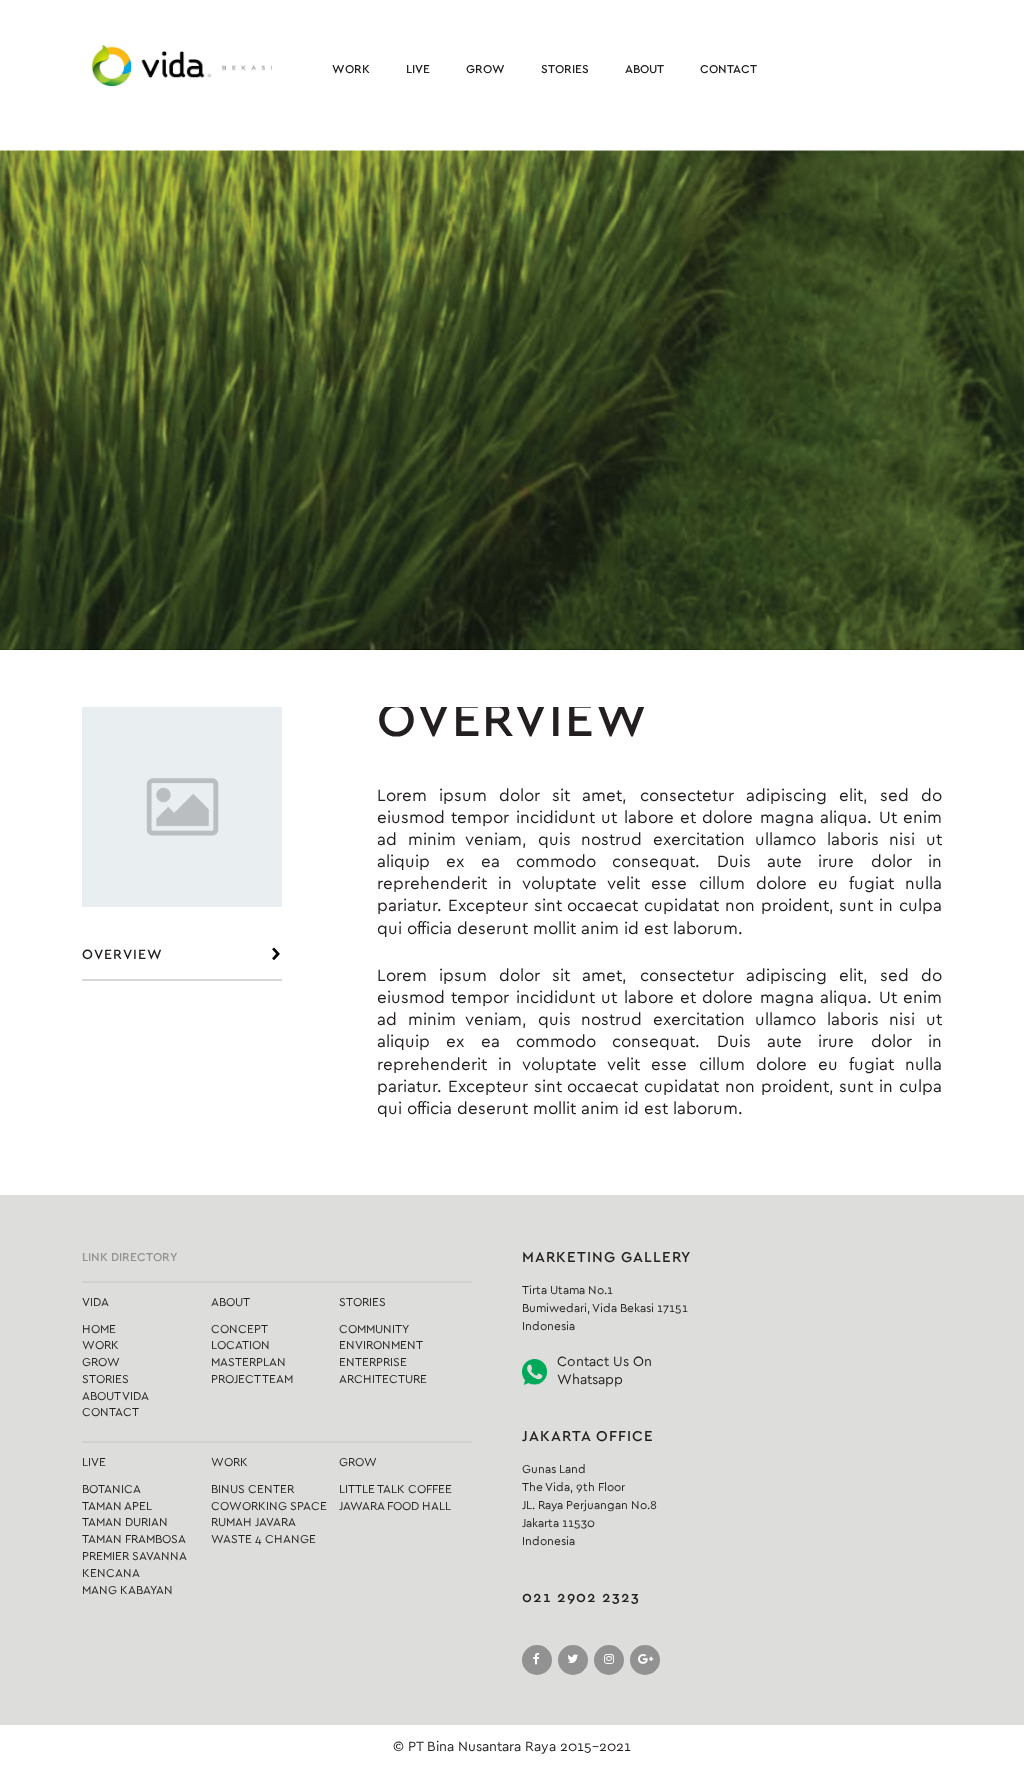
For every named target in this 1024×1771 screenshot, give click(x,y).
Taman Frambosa (134, 1539)
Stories (565, 69)
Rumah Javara (253, 1522)
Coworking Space (269, 1506)
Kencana (111, 1573)
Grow (485, 69)
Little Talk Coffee (395, 1489)
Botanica (111, 1489)
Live (418, 69)
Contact (728, 69)
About (644, 69)
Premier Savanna (134, 1556)
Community (374, 1329)
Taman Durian (125, 1522)
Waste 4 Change (263, 1539)
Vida (95, 1302)
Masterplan (248, 1362)
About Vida (115, 1396)
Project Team (252, 1379)
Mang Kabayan (127, 1590)
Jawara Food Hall (395, 1506)
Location (240, 1345)
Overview (122, 955)
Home (99, 1329)
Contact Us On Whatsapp (604, 1371)
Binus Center (252, 1489)
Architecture (383, 1379)
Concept (239, 1329)
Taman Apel (117, 1506)
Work (351, 69)
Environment (381, 1345)
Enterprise (373, 1362)
